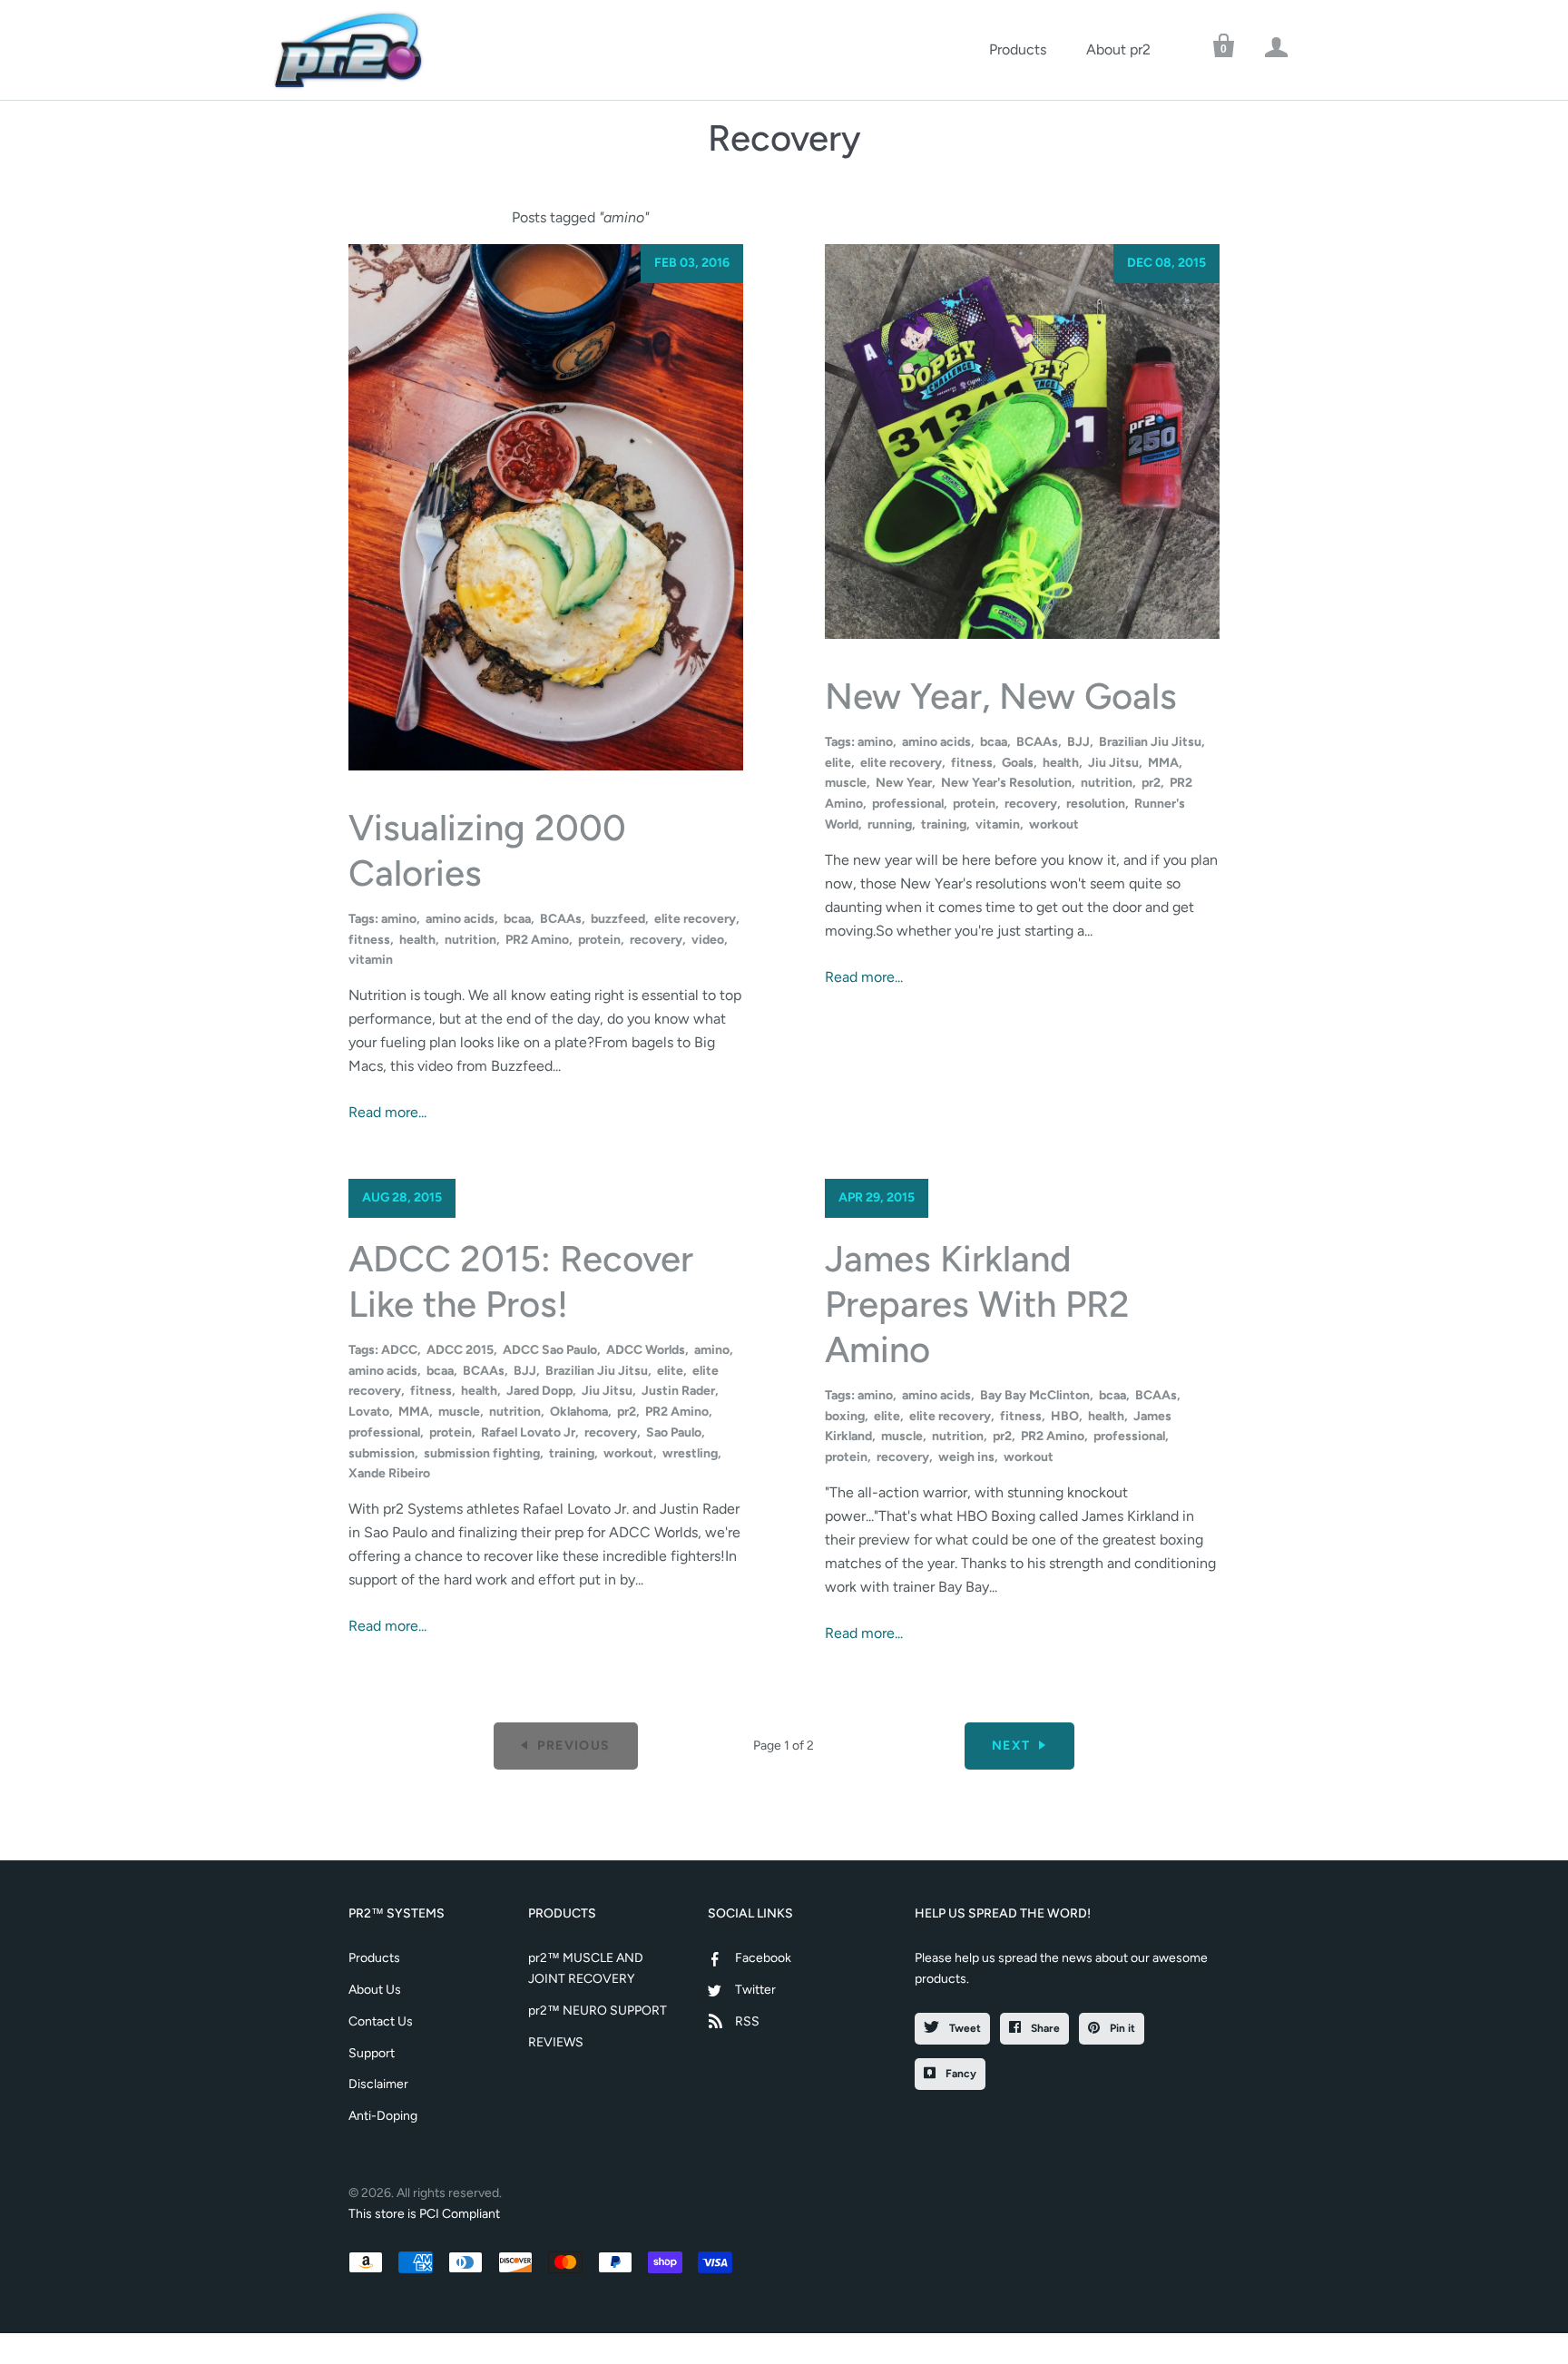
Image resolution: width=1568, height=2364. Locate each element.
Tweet (964, 2028)
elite (838, 763)
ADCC (399, 1350)
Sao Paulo (674, 1432)
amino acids (460, 919)
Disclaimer (378, 2084)
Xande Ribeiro (389, 1473)
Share (1044, 2028)
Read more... (387, 1112)
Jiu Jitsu (1113, 763)
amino (399, 919)
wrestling (690, 1453)
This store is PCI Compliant (424, 2214)
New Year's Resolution (1006, 783)
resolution (1096, 804)
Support (372, 2053)
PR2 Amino (537, 940)
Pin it (1121, 2028)
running (890, 824)
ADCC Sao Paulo (550, 1350)
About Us (375, 1990)
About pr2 (1118, 49)
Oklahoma (579, 1412)
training (944, 824)
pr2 (1151, 783)
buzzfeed (618, 919)
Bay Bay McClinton (1035, 1395)
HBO (1065, 1416)
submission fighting (482, 1453)
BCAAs (561, 919)
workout (1054, 824)
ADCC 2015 (460, 1350)
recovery (656, 940)
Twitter (755, 1990)
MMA (1163, 763)
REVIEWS (556, 2042)
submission (382, 1453)
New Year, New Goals (1001, 696)
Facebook (763, 1958)
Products (1018, 49)
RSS (747, 2021)
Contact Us (381, 2021)
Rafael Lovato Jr (528, 1432)
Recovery (784, 138)
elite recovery (695, 919)
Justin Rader (678, 1391)
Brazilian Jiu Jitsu (1150, 742)
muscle (846, 783)
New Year (904, 783)
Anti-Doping (383, 2116)
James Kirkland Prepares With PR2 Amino (977, 1304)
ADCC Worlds (646, 1350)
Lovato (369, 1412)
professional (908, 804)
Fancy (960, 2074)
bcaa (517, 919)
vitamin (371, 960)
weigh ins (966, 1457)
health (417, 940)
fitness (369, 940)
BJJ (1078, 742)
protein (599, 940)
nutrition (470, 940)
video (708, 940)
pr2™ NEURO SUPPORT (598, 2011)
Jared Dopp (539, 1391)
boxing (845, 1416)
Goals (1018, 763)
